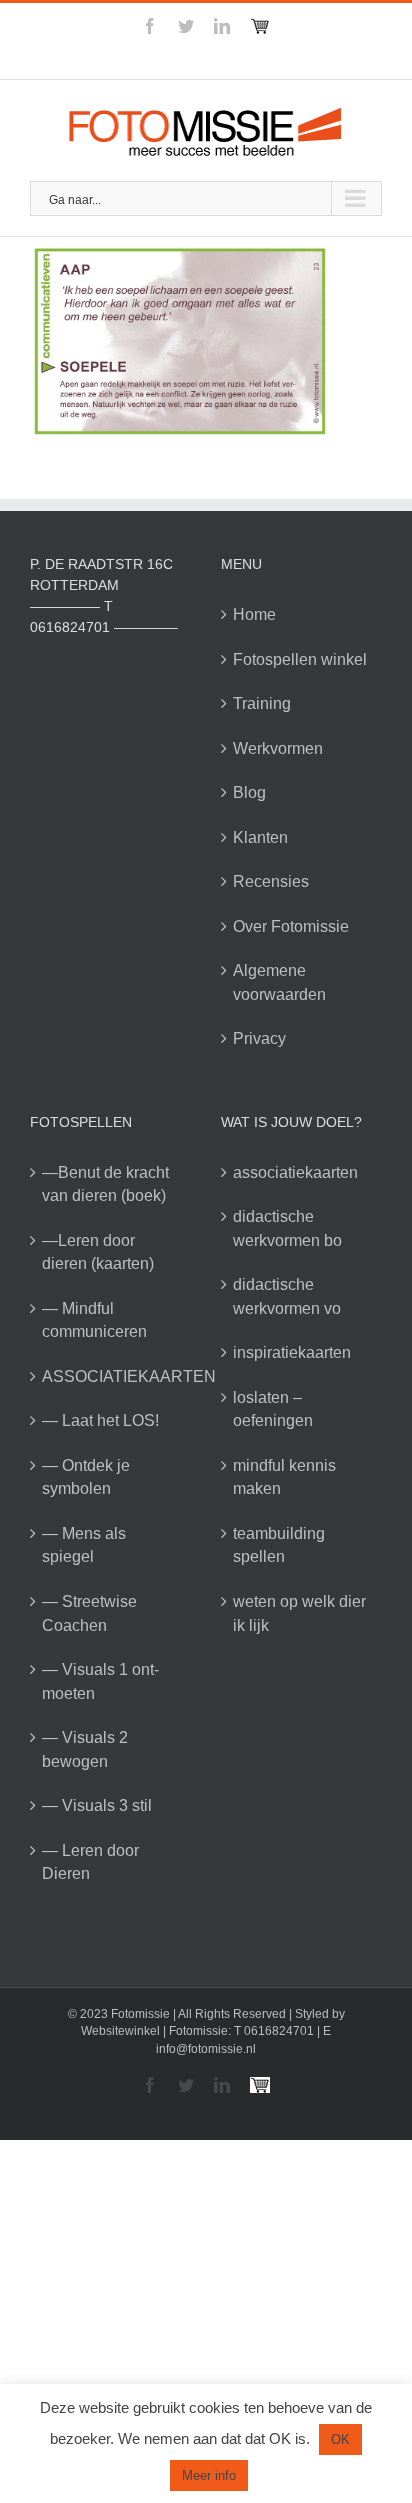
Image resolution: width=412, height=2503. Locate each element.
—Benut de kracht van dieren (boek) (105, 1184)
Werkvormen (278, 748)
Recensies (271, 881)
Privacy (259, 1038)
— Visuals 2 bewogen (85, 1749)
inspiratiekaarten (292, 1352)
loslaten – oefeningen (273, 1409)
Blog (249, 792)
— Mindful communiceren (94, 1320)
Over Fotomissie (291, 926)
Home (254, 614)
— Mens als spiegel (84, 1545)
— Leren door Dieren (90, 1862)
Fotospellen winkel (300, 659)
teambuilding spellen (279, 1545)
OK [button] (340, 2439)
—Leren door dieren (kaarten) (98, 1252)
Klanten (260, 837)
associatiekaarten (295, 1172)
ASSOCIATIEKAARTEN (111, 1376)
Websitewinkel (120, 2031)
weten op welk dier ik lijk (299, 1613)
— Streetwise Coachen (89, 1613)
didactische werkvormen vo (287, 1296)
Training (262, 703)
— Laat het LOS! (100, 1420)
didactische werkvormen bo (287, 1228)
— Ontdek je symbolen (86, 1477)
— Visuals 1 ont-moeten (100, 1681)
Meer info (209, 2475)
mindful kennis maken (284, 1477)
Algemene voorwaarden (279, 982)
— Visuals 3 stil (97, 1805)
